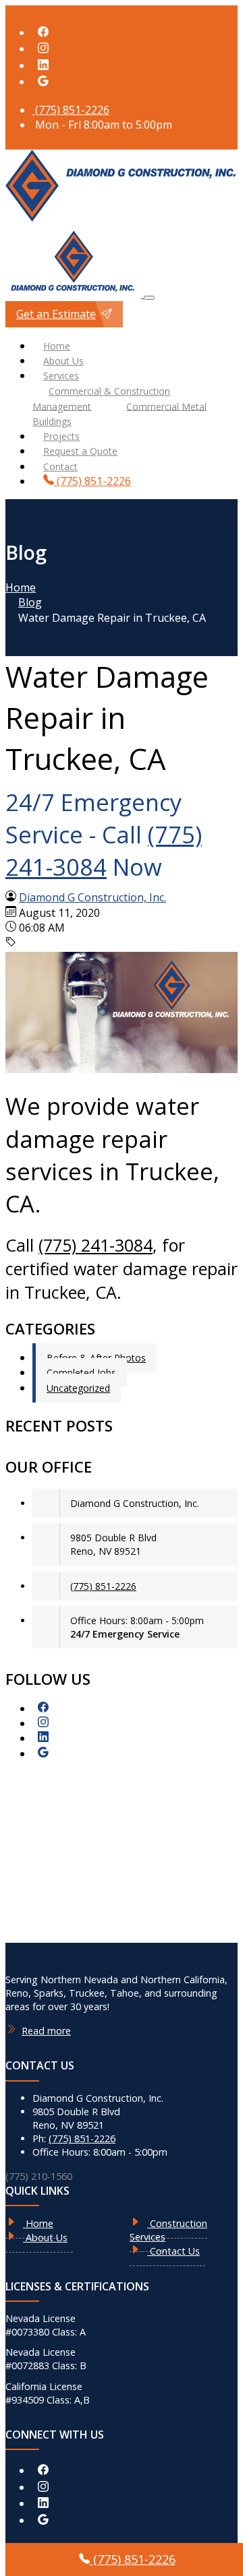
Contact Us (173, 2251)
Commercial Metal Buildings (119, 413)
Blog (30, 602)
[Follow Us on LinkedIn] (43, 65)
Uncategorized (78, 1388)
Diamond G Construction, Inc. (92, 897)
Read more (46, 2031)
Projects (61, 436)
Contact (60, 466)
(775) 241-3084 (104, 850)
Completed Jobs (81, 1373)
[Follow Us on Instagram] (43, 49)
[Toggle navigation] (149, 298)
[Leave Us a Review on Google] (43, 82)
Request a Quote (80, 451)
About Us (63, 361)
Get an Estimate (56, 314)
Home (57, 346)
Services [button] (61, 376)
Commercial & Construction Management (101, 398)
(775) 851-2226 (71, 110)
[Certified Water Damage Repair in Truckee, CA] (122, 1069)
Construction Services (168, 2230)
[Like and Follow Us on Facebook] (43, 32)
